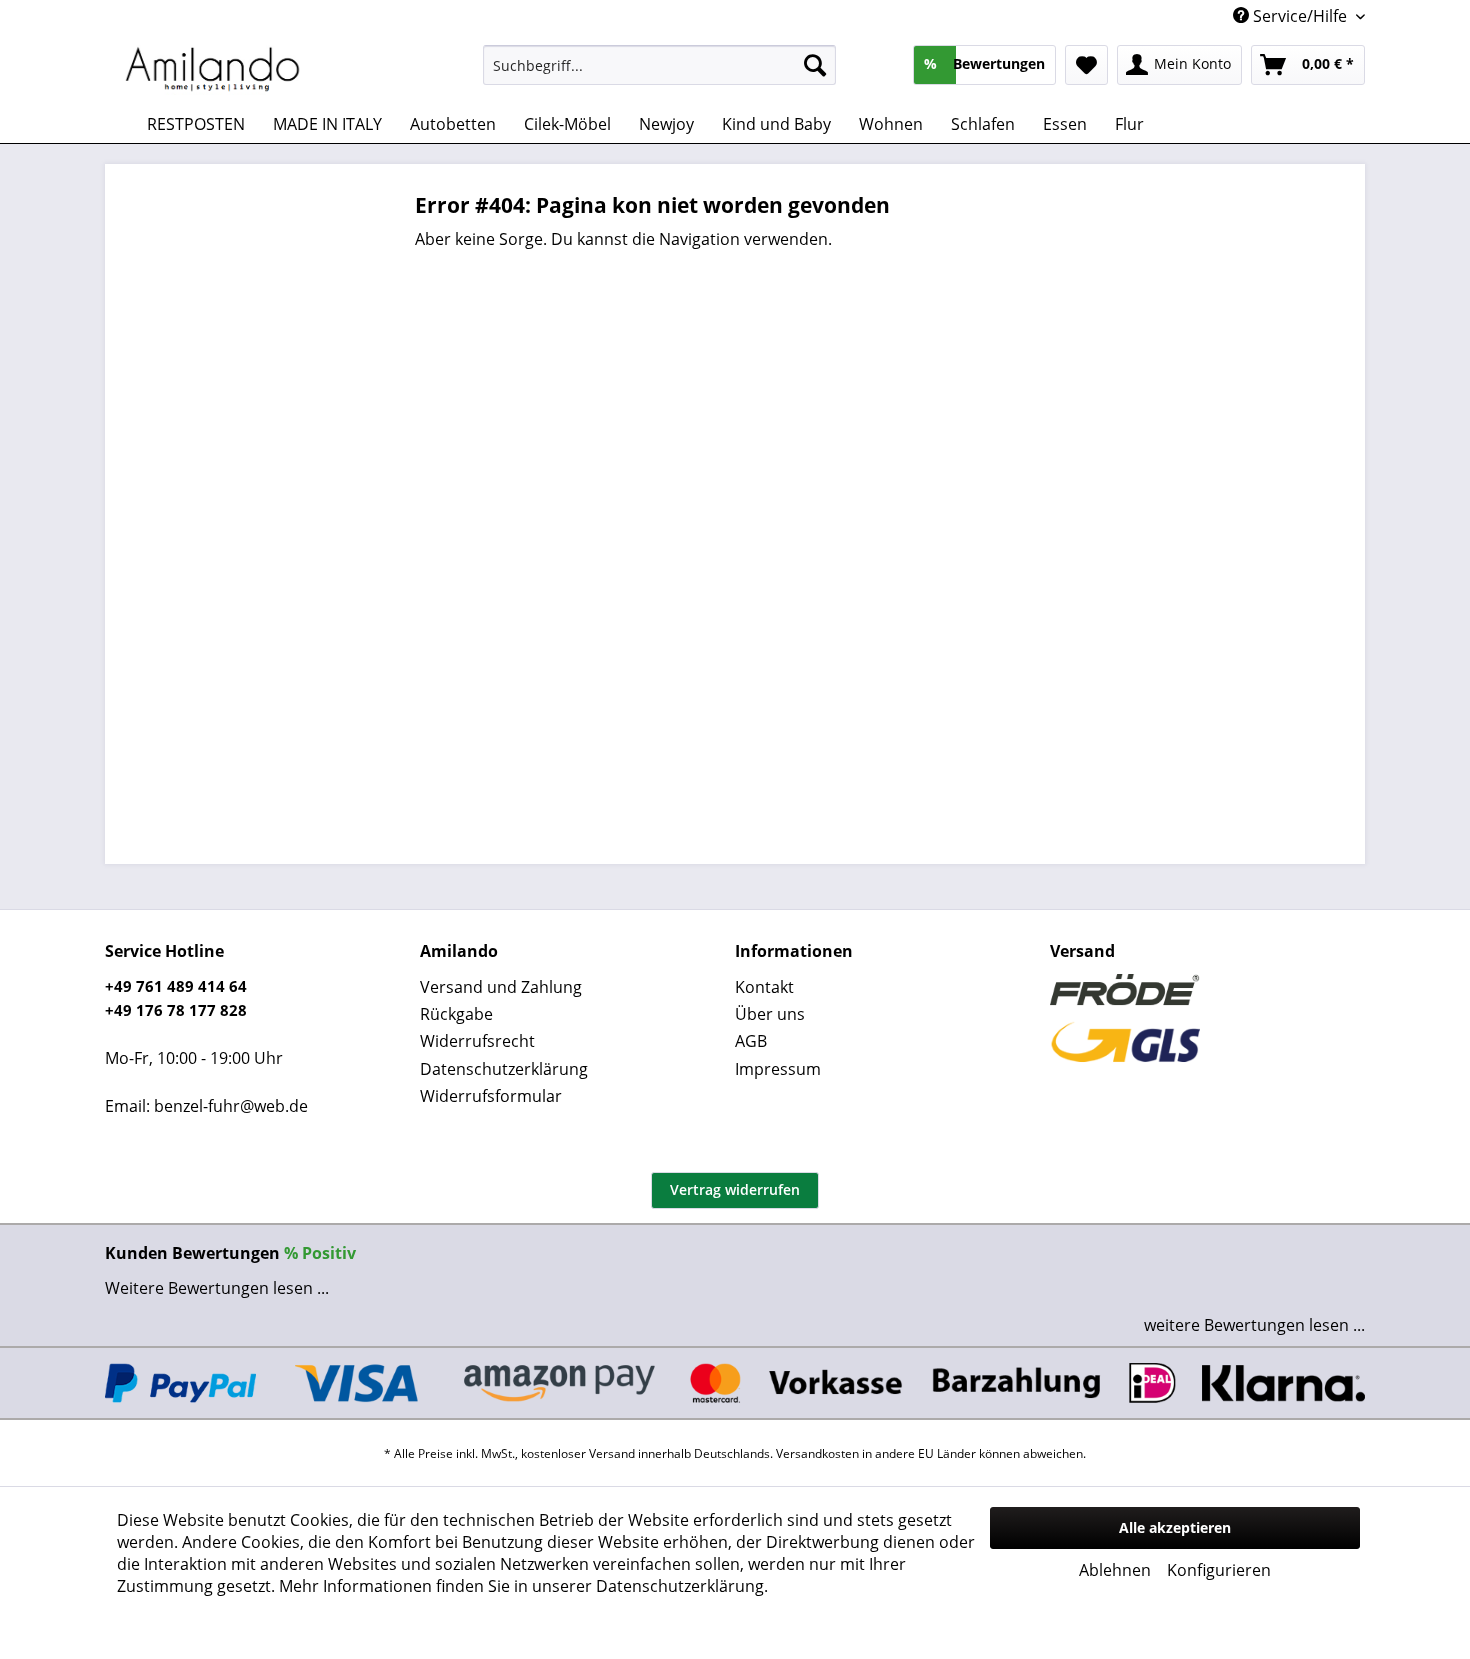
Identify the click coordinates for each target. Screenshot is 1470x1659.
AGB (751, 1041)
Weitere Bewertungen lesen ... (217, 1288)
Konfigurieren (1219, 1570)
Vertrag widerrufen (735, 1189)
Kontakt (764, 987)
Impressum (778, 1069)
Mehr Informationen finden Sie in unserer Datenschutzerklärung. (523, 1586)
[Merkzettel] (1086, 65)
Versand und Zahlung (501, 987)
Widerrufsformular (491, 1096)
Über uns (770, 1014)
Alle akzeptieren (1175, 1527)
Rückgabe (456, 1014)
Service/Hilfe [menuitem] (1300, 16)
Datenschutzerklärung (504, 1069)
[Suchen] (815, 65)
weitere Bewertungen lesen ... (1254, 1325)
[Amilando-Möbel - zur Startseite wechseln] (213, 70)
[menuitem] (659, 65)
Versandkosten (817, 1453)
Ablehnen (1115, 1570)
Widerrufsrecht (477, 1041)
